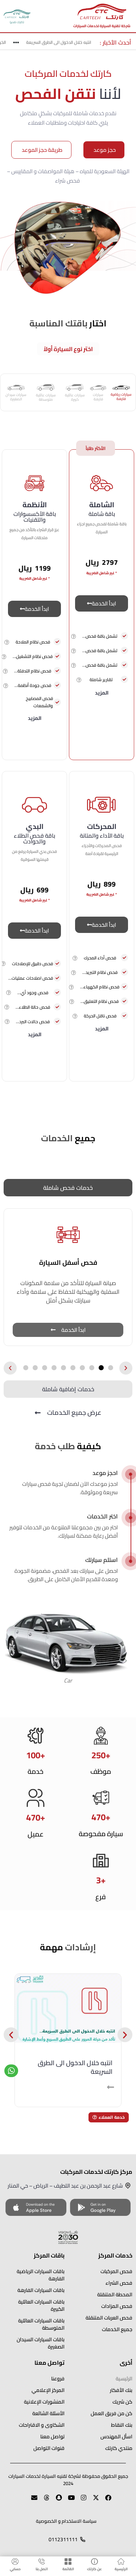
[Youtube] (68, 2501)
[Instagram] (81, 2501)
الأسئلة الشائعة (48, 2413)
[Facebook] (105, 2501)
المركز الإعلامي (48, 2390)
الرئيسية (121, 2569)
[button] (74, 636)
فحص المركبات (116, 2271)
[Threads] (44, 2501)
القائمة (68, 2569)
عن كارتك (94, 2569)
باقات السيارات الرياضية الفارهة (41, 2275)
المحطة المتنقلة (115, 2294)
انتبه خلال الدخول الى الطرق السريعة (63, 42)
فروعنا (58, 2379)
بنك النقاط (122, 2425)
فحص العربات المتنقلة (109, 2318)
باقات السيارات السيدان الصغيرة (41, 2343)
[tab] (121, 392)
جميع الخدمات (117, 2329)
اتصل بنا (42, 2569)
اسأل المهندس (116, 2437)
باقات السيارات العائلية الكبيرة (41, 2305)
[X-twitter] (93, 2501)
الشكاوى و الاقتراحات (42, 2425)
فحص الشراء (119, 2283)
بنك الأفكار (121, 2390)
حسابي (15, 2569)
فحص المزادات (117, 2306)
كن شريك (122, 2402)
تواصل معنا (52, 2437)
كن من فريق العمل (112, 2413)
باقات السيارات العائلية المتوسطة (41, 2324)
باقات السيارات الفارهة (41, 2290)
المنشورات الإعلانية (44, 2402)
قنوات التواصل (49, 2448)
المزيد (102, 693)
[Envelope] (31, 2501)
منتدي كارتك (119, 2448)
